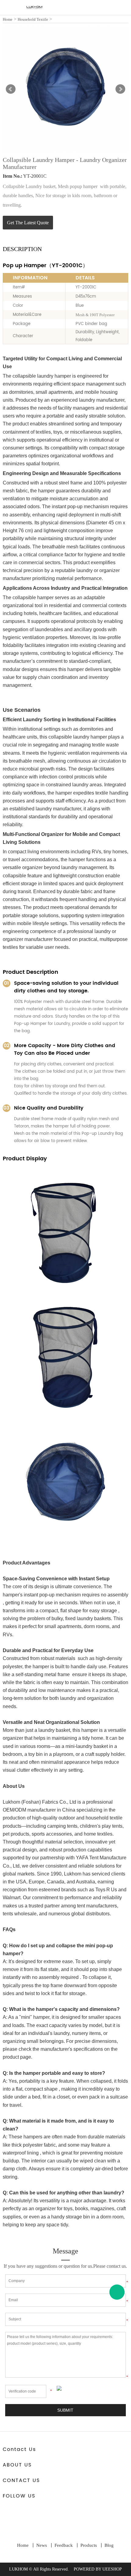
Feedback (64, 2545)
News (42, 2545)
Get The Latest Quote (28, 223)
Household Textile (33, 19)
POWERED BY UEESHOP (98, 2569)
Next (120, 89)
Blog (109, 2545)
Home (8, 19)
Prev (11, 89)
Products (89, 2545)
